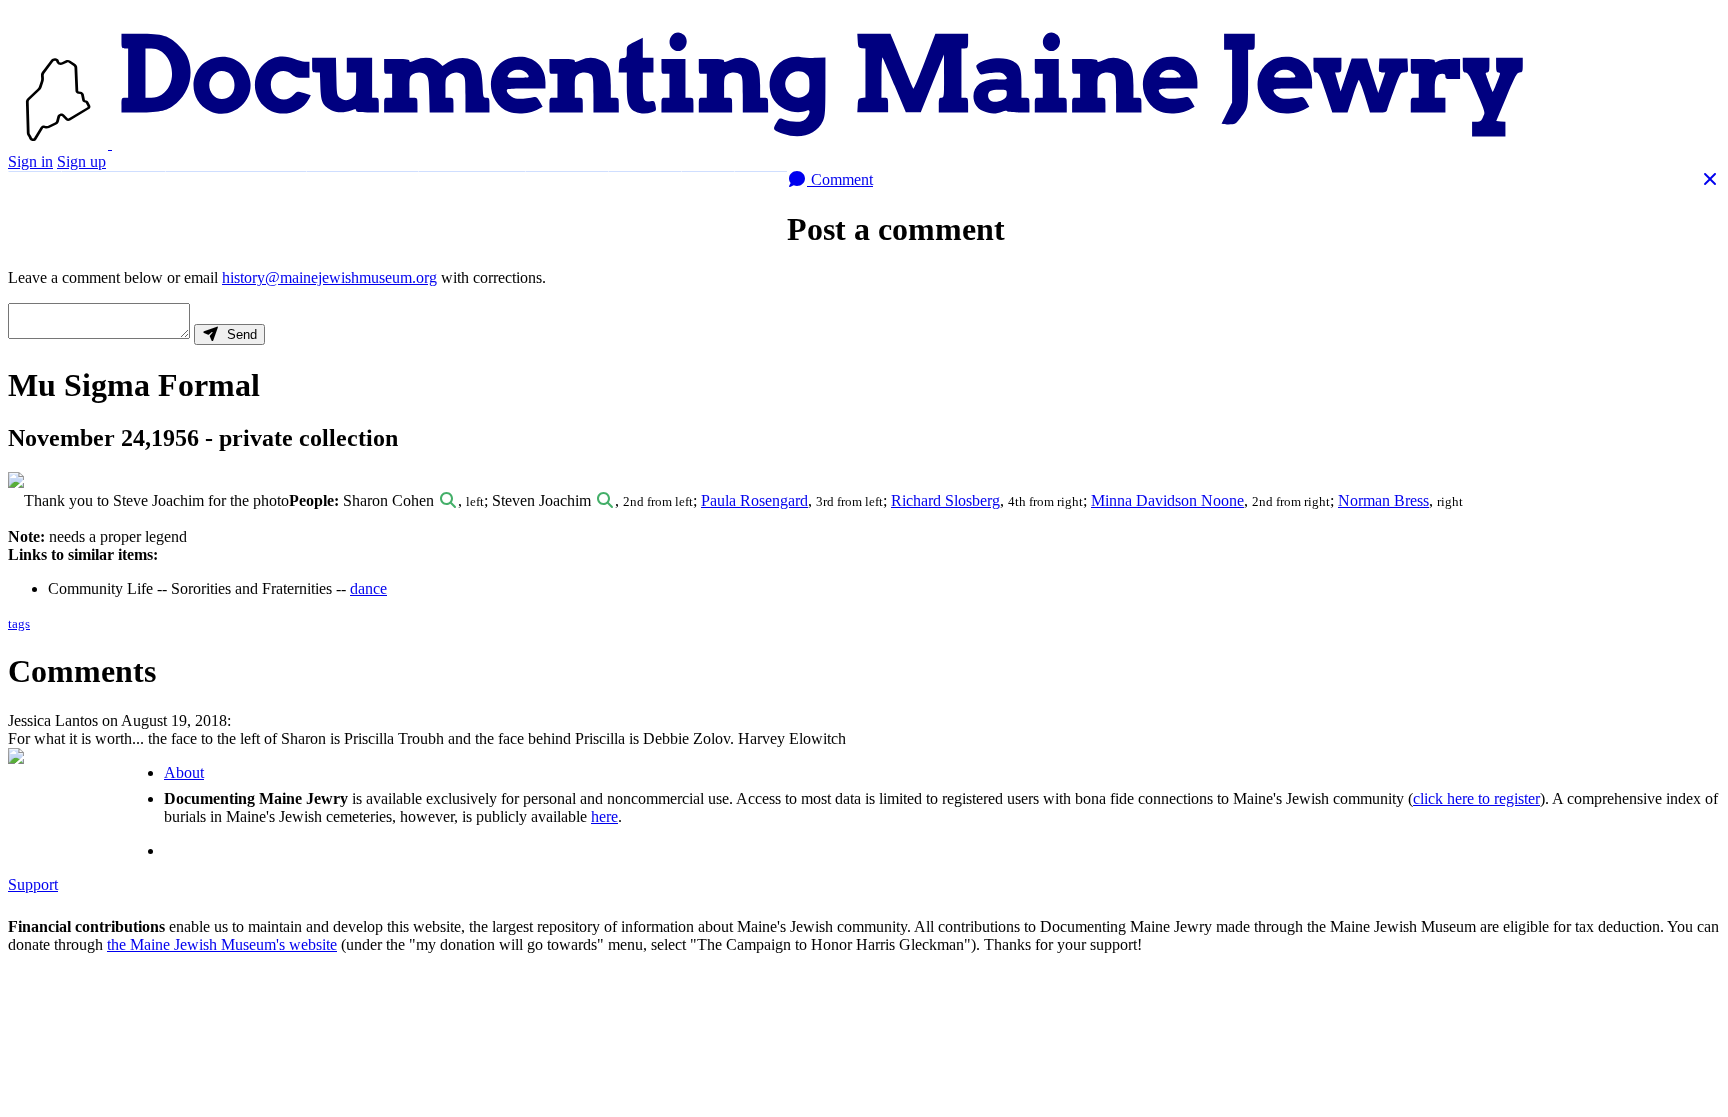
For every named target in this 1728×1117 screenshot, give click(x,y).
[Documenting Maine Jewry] (822, 143)
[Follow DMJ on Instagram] (760, 192)
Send (238, 334)
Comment (840, 179)
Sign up (81, 161)
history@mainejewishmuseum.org (329, 277)
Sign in (30, 161)
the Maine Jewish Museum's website (222, 944)
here (604, 816)
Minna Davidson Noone (1167, 500)
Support (567, 191)
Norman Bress (1383, 500)
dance (368, 588)
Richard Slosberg (945, 500)
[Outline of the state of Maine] (60, 143)
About (645, 191)
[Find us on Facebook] (707, 192)
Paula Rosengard (754, 500)
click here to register (1476, 798)
